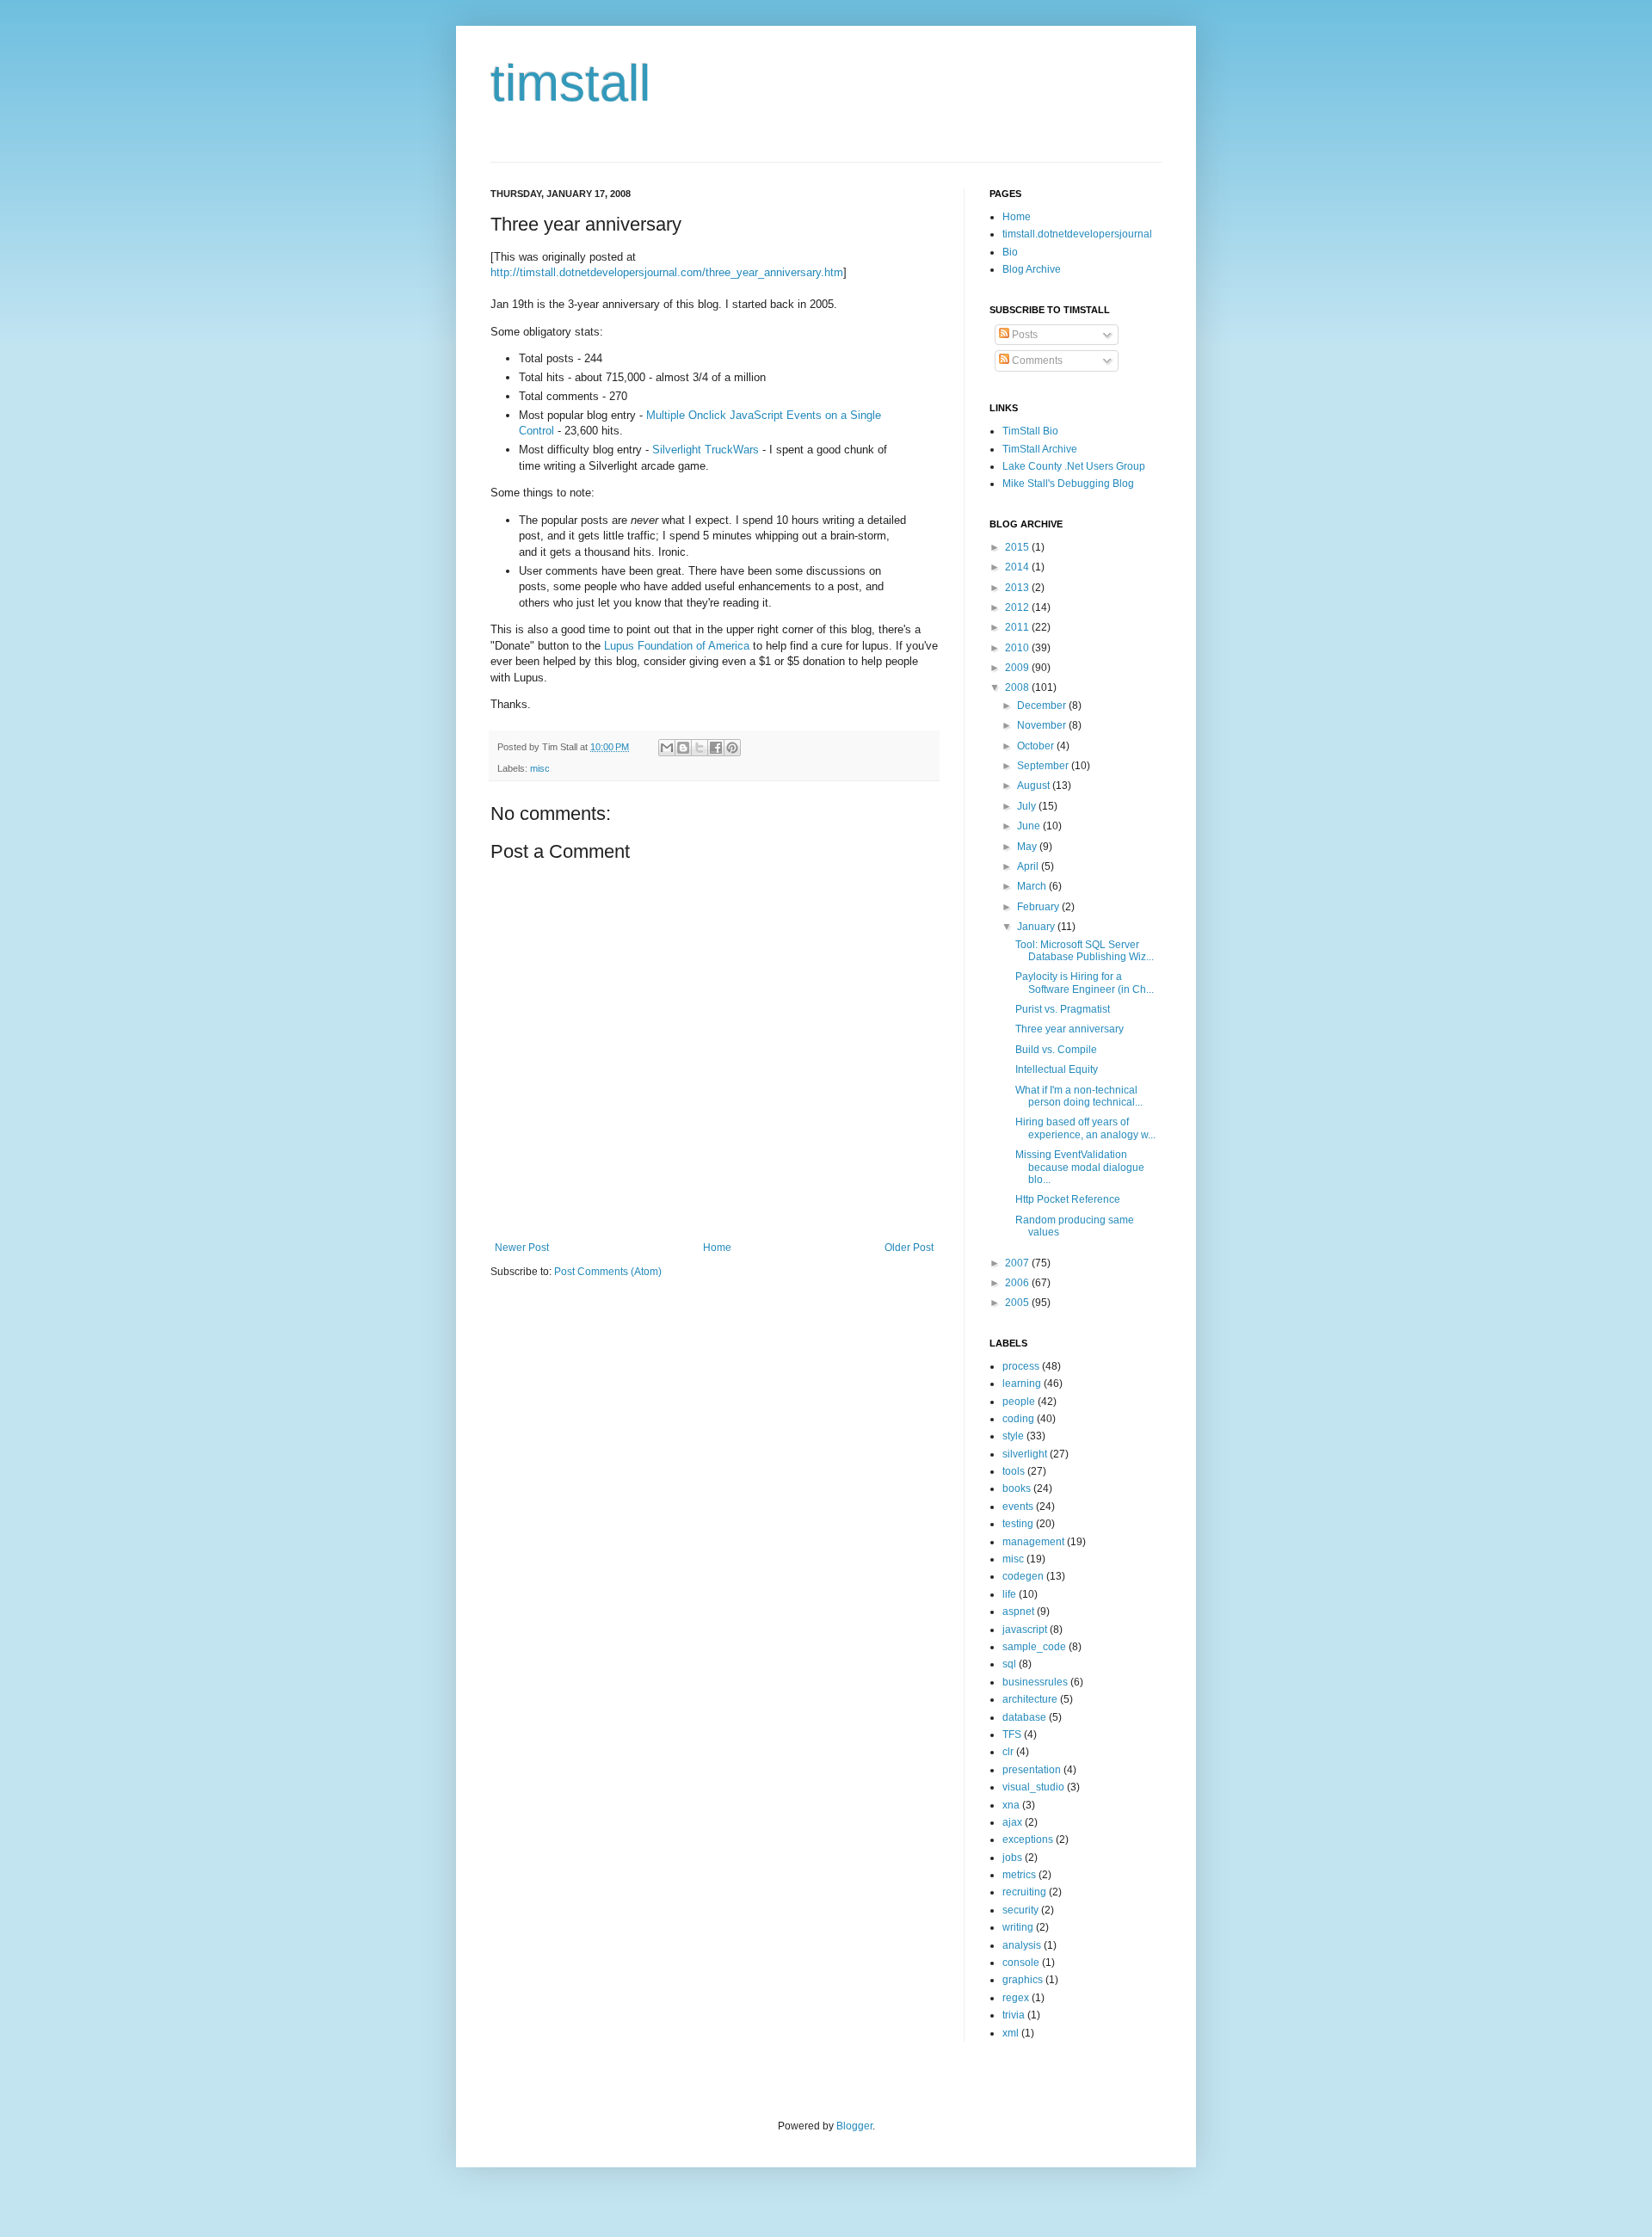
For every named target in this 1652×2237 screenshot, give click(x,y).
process (1021, 1366)
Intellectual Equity (1057, 1069)
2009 (1018, 668)
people (1019, 1402)
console (1021, 1963)
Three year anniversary (1069, 1029)
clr (1008, 1752)
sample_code (1034, 1647)
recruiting (1024, 1892)
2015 (1018, 547)
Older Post (909, 1248)
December (1043, 706)
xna (1011, 1805)
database (1024, 1717)
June (1030, 826)
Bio (1010, 252)
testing (1018, 1524)
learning (1022, 1383)
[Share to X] (700, 748)
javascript (1025, 1630)
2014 (1018, 567)
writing (1018, 1927)
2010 (1018, 648)
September (1044, 766)
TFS (1012, 1735)
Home (717, 1248)
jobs (1012, 1858)
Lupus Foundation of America (677, 646)
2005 (1018, 1303)
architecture (1030, 1699)
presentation (1032, 1770)
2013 (1018, 588)
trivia (1014, 2015)
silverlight (1025, 1454)
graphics (1023, 1980)
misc (540, 768)
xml (1011, 2033)
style (1013, 1436)
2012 (1018, 607)
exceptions (1028, 1840)
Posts (1023, 335)
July (1028, 806)
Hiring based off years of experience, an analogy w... (1085, 1128)
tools (1014, 1471)
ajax (1012, 1822)
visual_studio (1033, 1787)
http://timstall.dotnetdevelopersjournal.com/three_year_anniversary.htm (667, 272)
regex (1016, 1998)
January (1037, 927)
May (1028, 847)
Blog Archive (1032, 269)
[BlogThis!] (683, 748)
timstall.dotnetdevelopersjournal (1077, 234)
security (1020, 1910)
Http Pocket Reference (1068, 1199)
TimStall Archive (1040, 449)
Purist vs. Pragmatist (1063, 1009)
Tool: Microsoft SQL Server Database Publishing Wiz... (1085, 951)
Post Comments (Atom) (608, 1272)
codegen (1023, 1576)
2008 (1018, 687)
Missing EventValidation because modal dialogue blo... (1080, 1167)
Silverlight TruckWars (706, 450)
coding (1018, 1419)
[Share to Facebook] (716, 748)
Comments (1036, 361)
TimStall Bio (1030, 431)
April (1029, 866)
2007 (1018, 1263)
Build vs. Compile (1056, 1050)
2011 (1018, 627)
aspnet (1018, 1612)
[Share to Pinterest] (732, 748)
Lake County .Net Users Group (1074, 466)
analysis (1022, 1945)
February (1039, 907)
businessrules (1035, 1682)
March (1033, 886)
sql (1009, 1664)
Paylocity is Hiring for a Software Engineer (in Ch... (1085, 983)
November (1043, 725)
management (1033, 1542)
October (1037, 746)
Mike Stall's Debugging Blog (1068, 484)
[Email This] (667, 748)
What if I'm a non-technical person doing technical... (1079, 1096)
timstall (570, 83)
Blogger (854, 2126)
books (1017, 1488)
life (1009, 1594)
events (1018, 1507)
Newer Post (522, 1248)
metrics (1019, 1875)
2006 (1018, 1283)
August (1035, 786)
